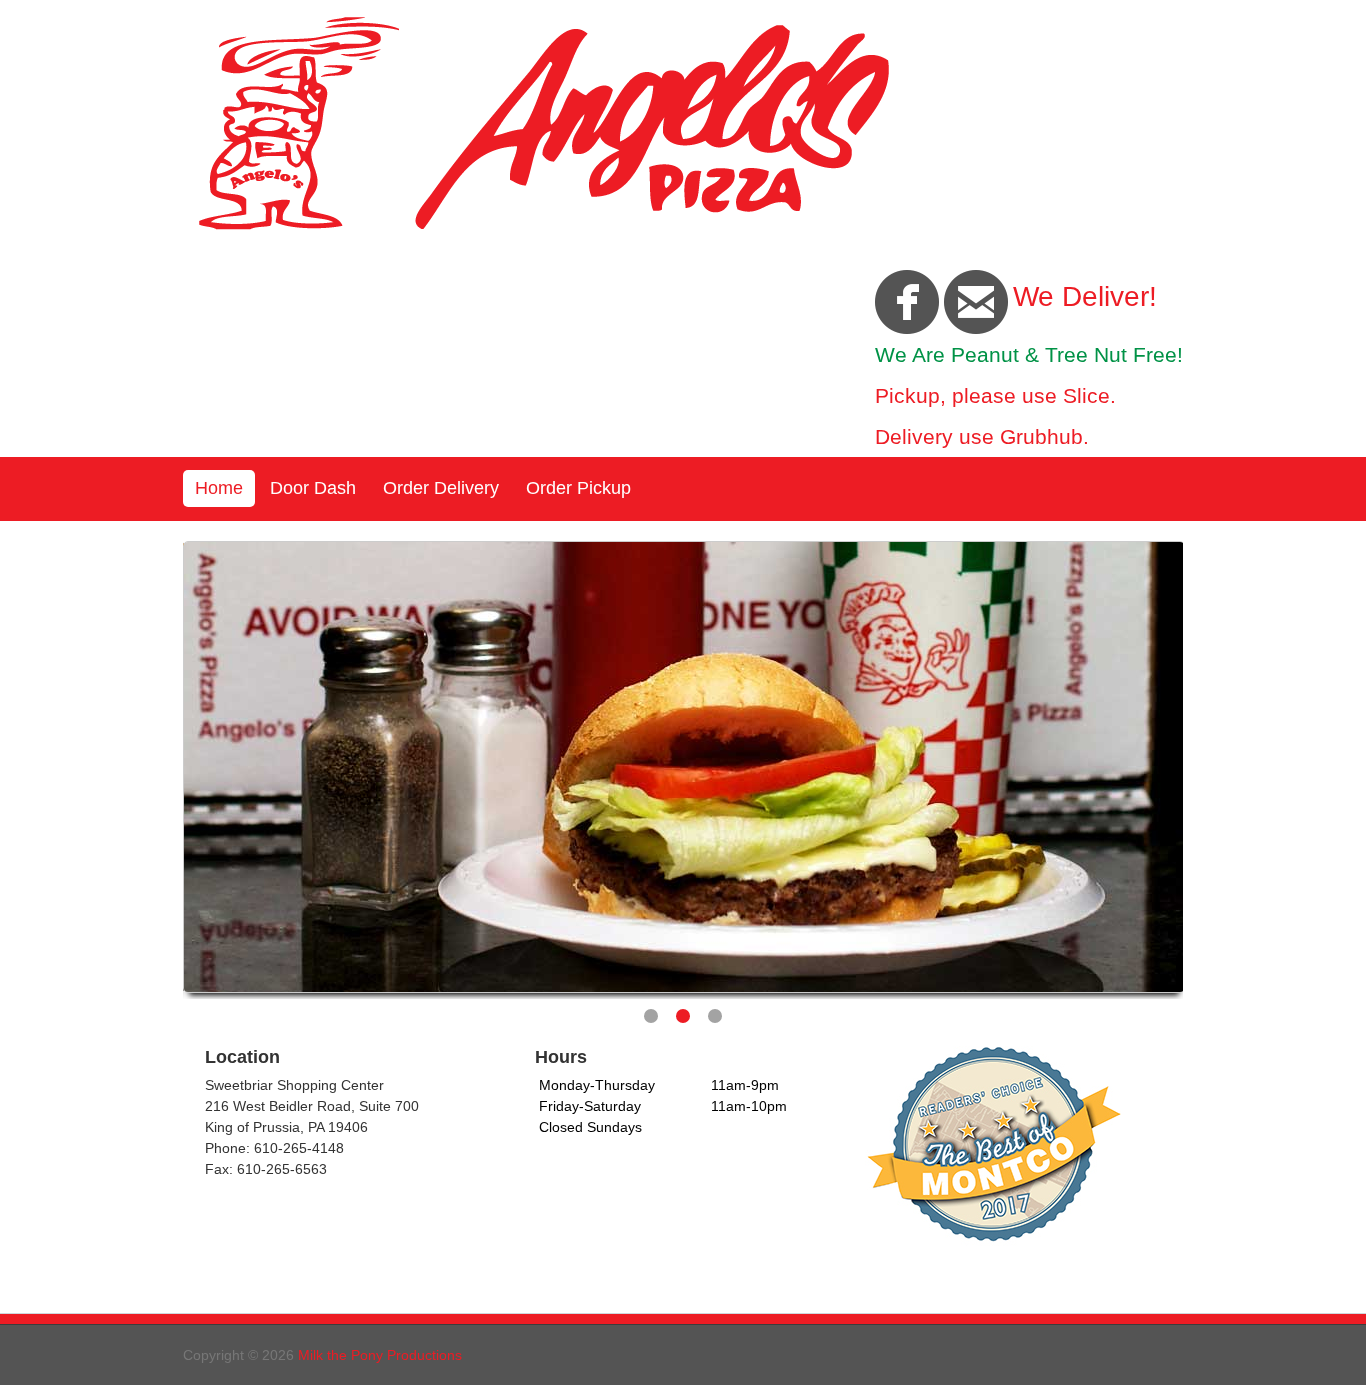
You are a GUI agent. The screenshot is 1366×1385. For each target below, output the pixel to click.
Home (219, 488)
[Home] (543, 229)
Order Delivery (441, 488)
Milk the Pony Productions (380, 1355)
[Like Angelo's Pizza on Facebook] (907, 301)
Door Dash (313, 488)
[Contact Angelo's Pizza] (976, 301)
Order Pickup (578, 488)
